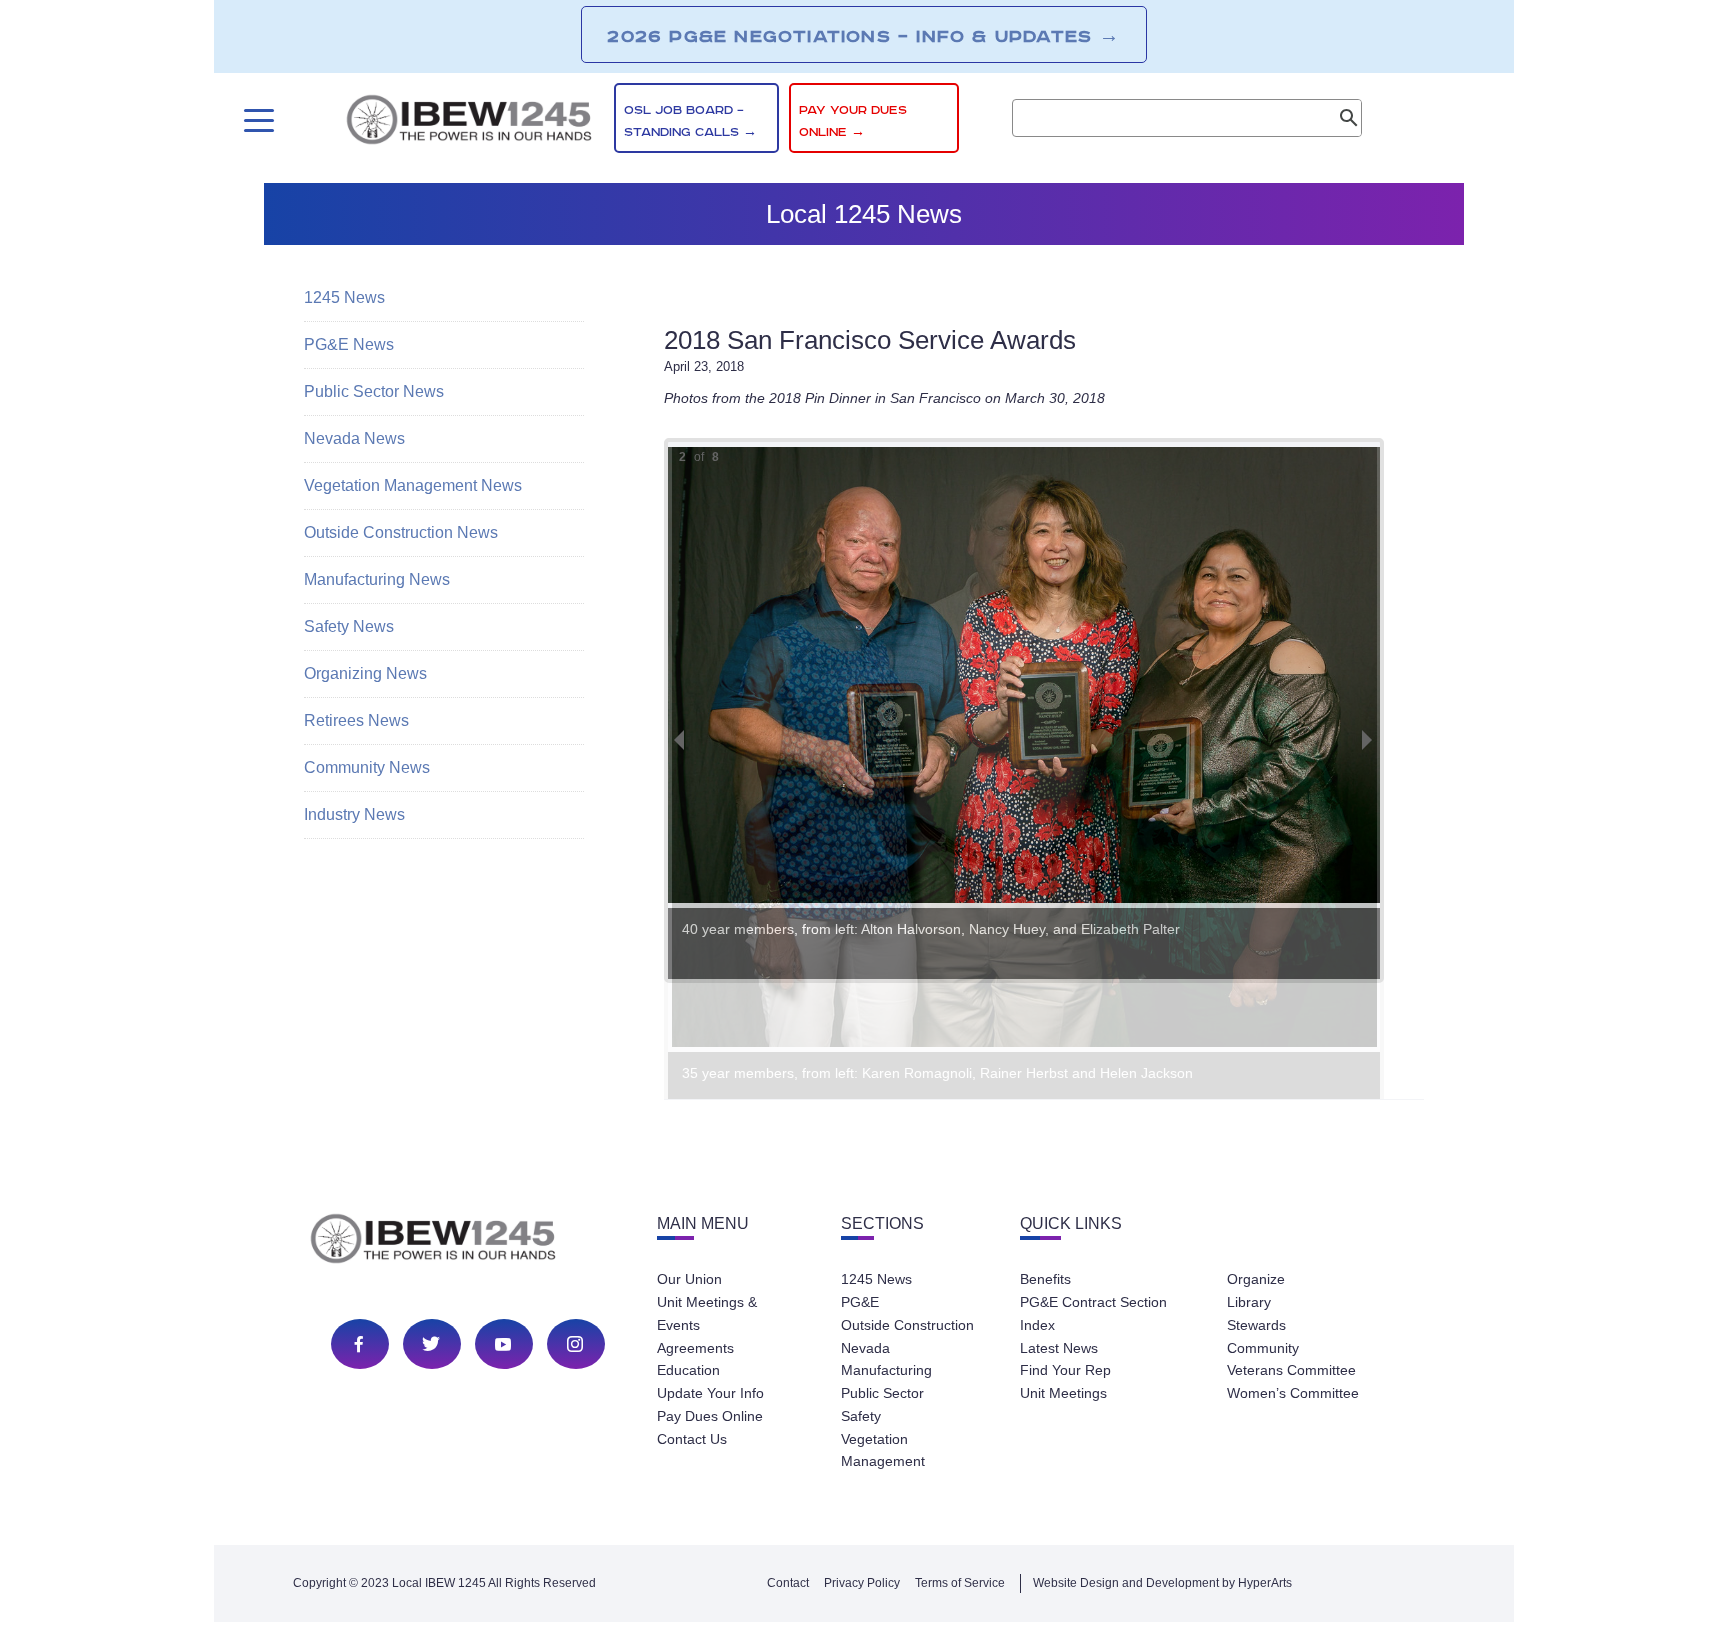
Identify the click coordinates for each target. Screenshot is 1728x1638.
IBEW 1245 (468, 1242)
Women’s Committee (1293, 1393)
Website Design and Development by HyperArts (1162, 1583)
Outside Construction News (401, 532)
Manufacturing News (377, 579)
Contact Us (692, 1439)
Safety (861, 1416)
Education (688, 1370)
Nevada (865, 1348)
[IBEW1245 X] (431, 1344)
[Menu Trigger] (256, 120)
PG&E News (349, 344)
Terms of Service (960, 1583)
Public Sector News (374, 391)
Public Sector (882, 1393)
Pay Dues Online (710, 1416)
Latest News (1059, 1348)
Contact (788, 1583)
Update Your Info (710, 1393)
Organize (1256, 1279)
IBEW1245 (469, 123)
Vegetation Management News (413, 485)
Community (1263, 1348)
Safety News (349, 626)
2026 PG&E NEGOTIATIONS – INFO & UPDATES (863, 36)
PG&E (860, 1302)
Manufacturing (886, 1370)
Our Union (689, 1279)
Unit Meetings (1063, 1393)
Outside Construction (907, 1325)
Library (1249, 1302)
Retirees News (356, 720)
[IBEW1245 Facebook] (359, 1344)
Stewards (1256, 1325)
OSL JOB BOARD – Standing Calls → (690, 121)
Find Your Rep (1065, 1370)
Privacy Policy (862, 1583)
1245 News (344, 297)
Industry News (354, 814)
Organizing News (365, 673)
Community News (367, 767)
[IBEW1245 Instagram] (575, 1344)
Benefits (1045, 1279)
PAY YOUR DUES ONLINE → (853, 121)
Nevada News (354, 438)
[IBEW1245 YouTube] (503, 1344)
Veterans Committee (1291, 1370)
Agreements (695, 1348)
